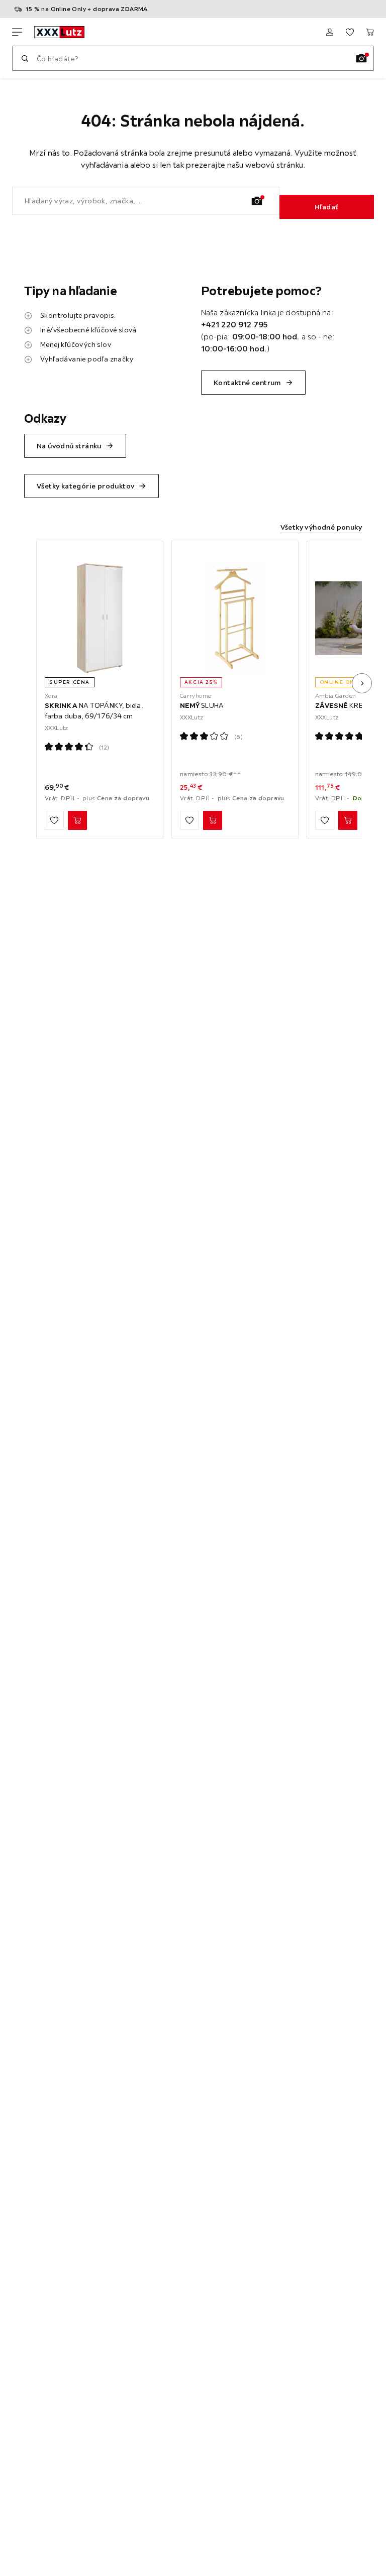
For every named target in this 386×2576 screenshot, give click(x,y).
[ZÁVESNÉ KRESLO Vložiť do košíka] (348, 820)
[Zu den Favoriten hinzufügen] (54, 820)
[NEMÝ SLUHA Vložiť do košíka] (213, 820)
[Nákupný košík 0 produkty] (370, 32)
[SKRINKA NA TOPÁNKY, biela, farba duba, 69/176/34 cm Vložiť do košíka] (77, 820)
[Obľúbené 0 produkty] (350, 32)
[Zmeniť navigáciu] (17, 32)
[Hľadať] (25, 58)
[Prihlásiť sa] (330, 32)
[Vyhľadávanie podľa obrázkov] (361, 58)
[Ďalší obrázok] (362, 683)
